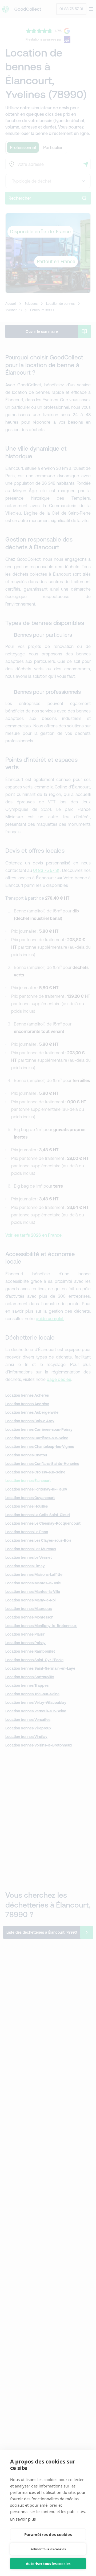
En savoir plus (23, 2519)
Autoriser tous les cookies (48, 2564)
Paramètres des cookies (48, 2534)
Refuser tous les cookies (48, 2549)
